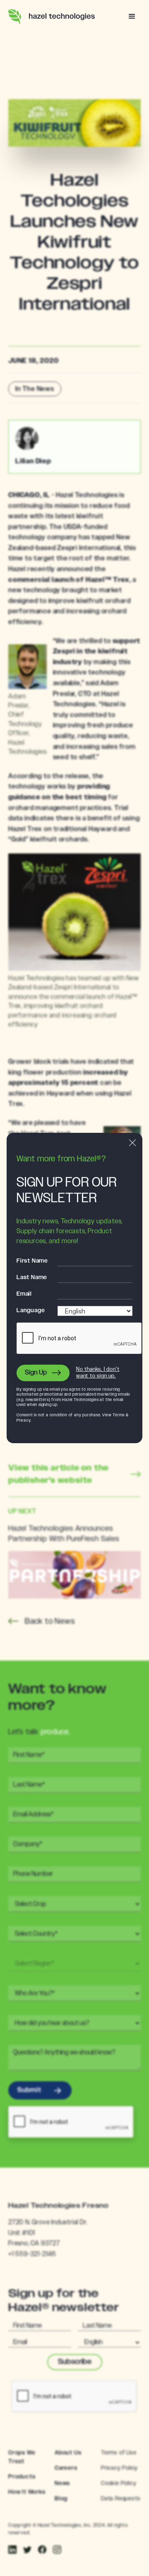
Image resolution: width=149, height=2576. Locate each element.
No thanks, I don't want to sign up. (98, 1373)
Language (31, 1311)
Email (24, 1294)
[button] (132, 17)
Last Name (32, 1277)
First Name (32, 1261)
